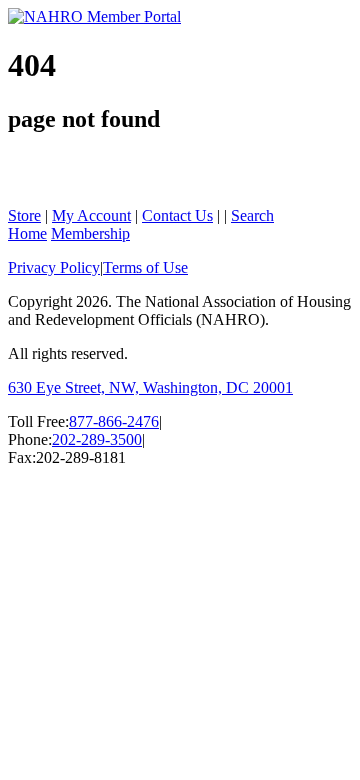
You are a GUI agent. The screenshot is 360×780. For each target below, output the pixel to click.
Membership (90, 233)
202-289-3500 (97, 439)
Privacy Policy (54, 267)
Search (252, 215)
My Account (91, 215)
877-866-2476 (114, 421)
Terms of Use (145, 267)
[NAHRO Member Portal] (94, 16)
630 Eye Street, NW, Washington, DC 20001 (150, 387)
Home (27, 233)
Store (24, 215)
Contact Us (177, 215)
